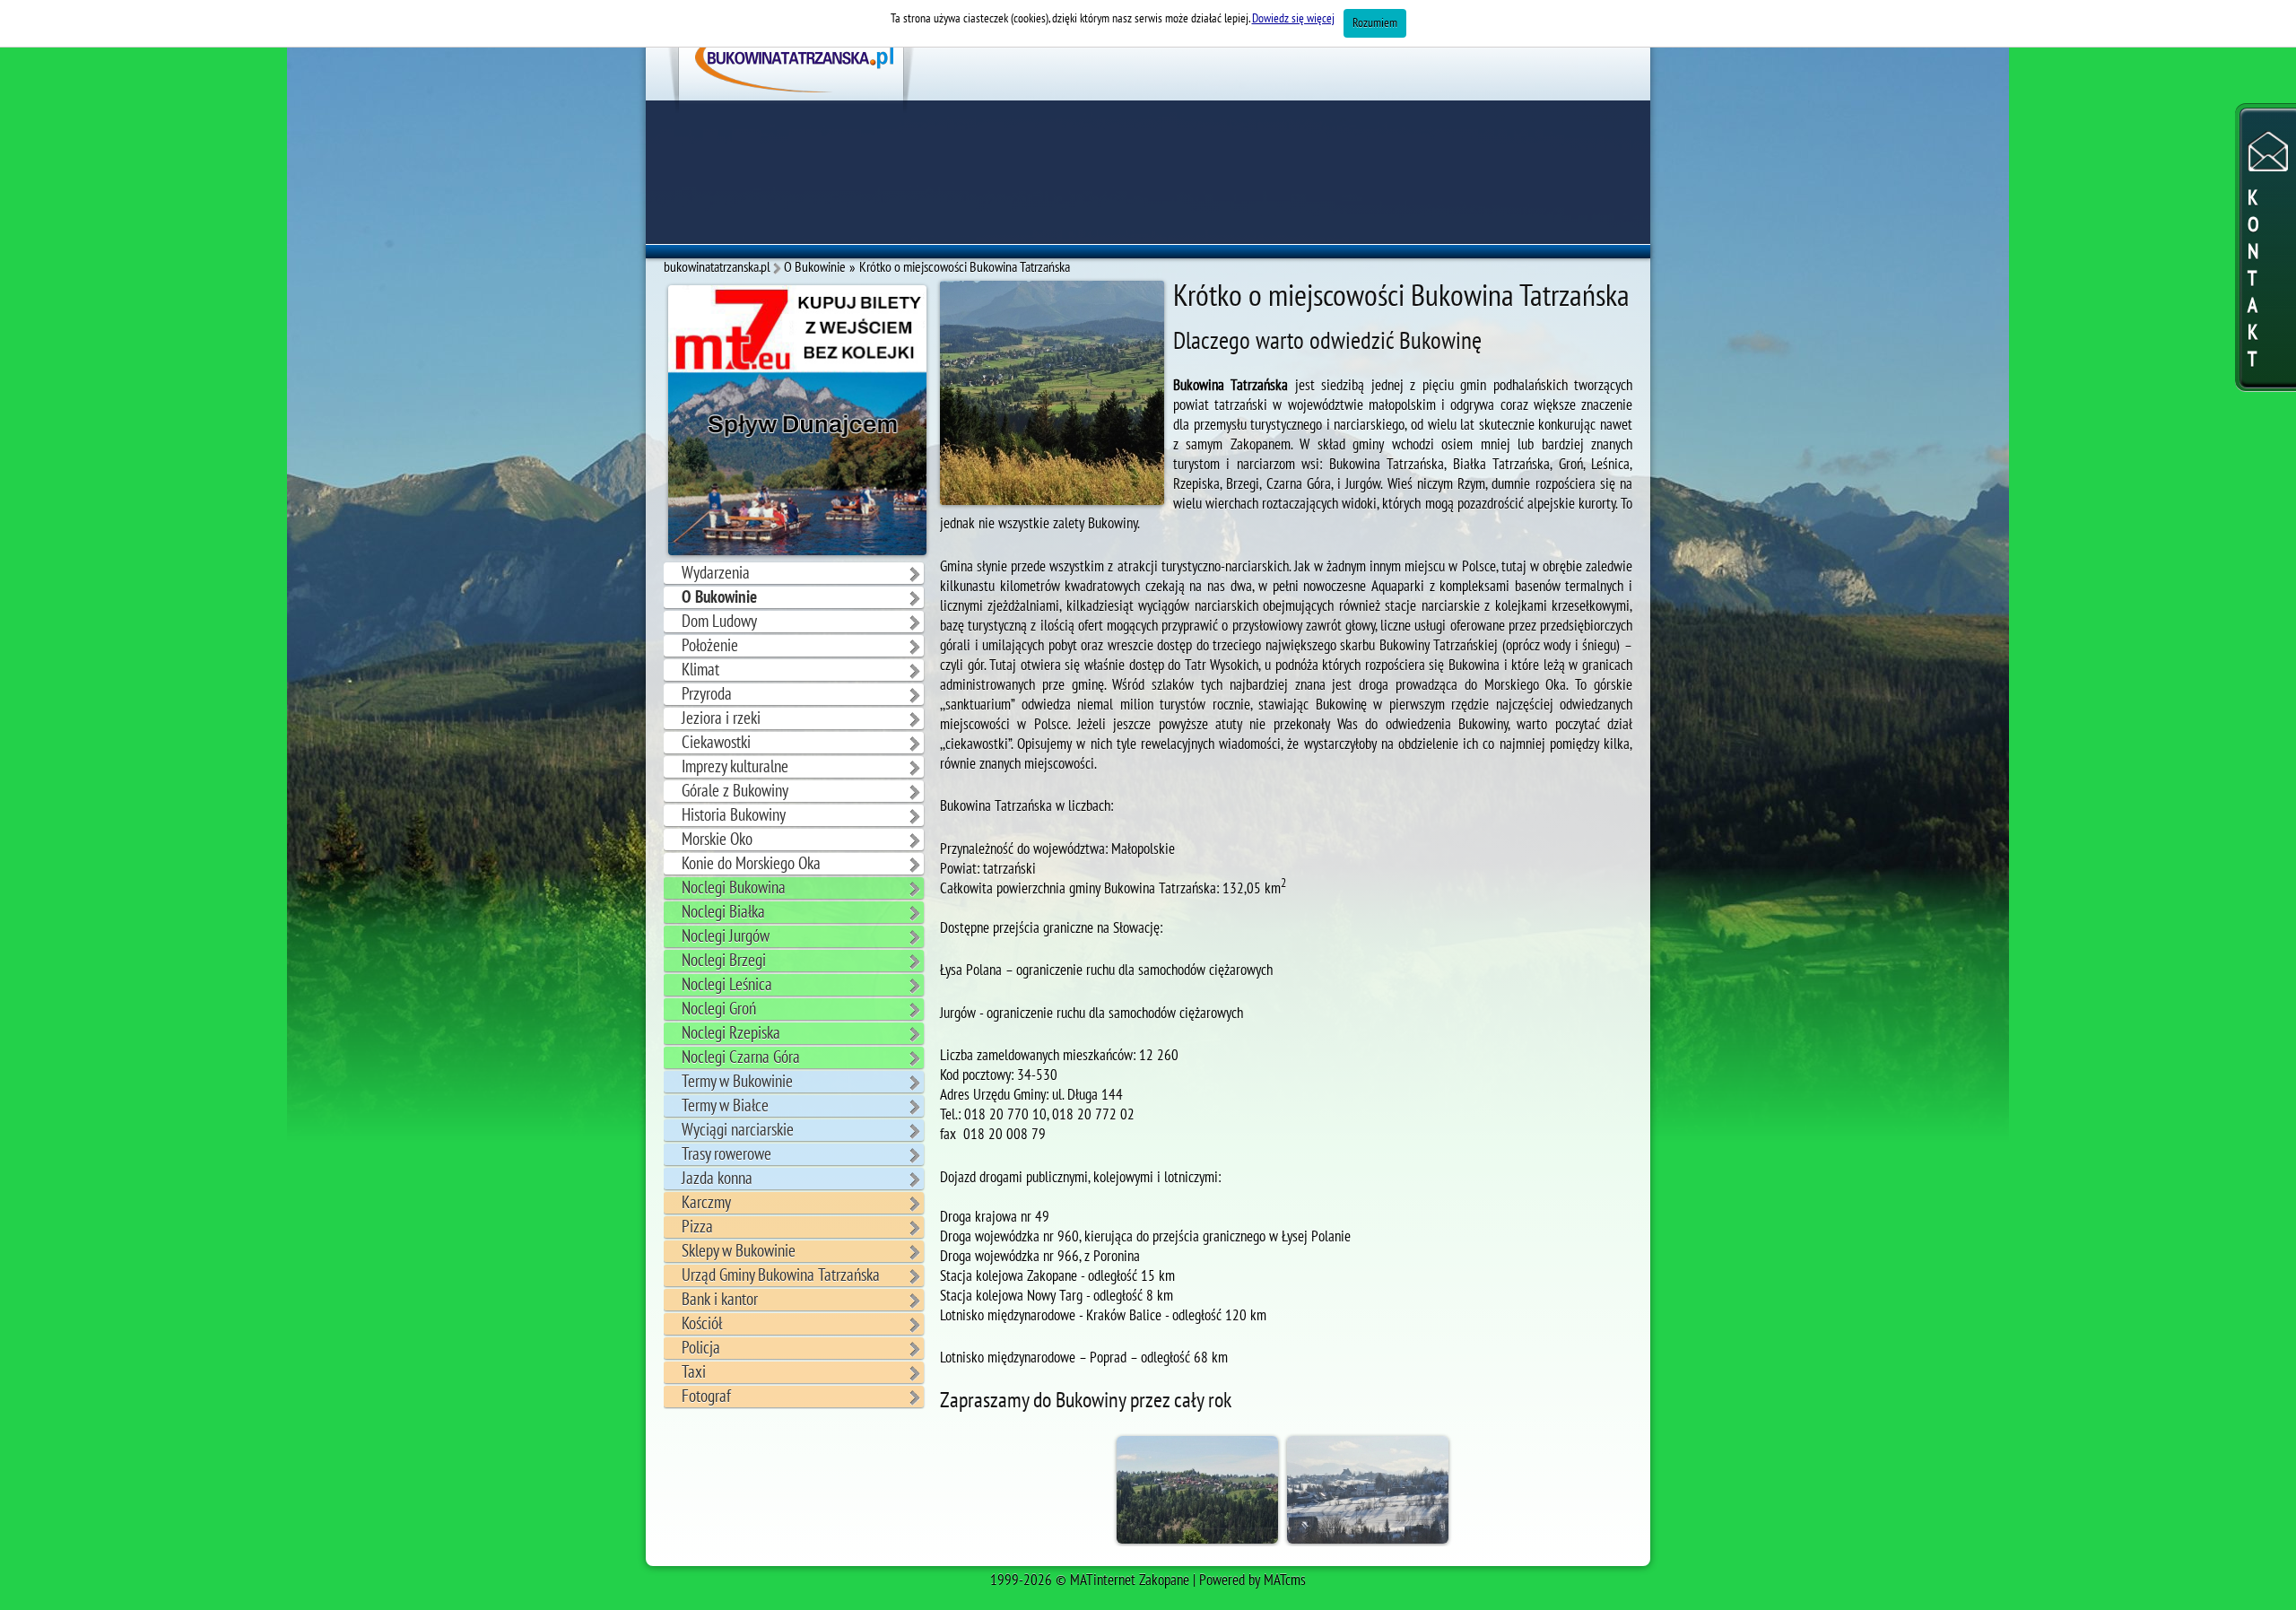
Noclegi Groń (719, 1009)
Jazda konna (717, 1179)
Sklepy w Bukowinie (739, 1251)
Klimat (700, 670)
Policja (701, 1348)
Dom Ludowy (719, 622)
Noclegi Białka (723, 912)
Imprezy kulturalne (735, 767)
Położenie (710, 646)
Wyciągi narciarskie (738, 1130)
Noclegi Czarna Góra (741, 1057)
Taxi (694, 1372)
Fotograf (706, 1397)
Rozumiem (1375, 23)
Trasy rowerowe (726, 1154)
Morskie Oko (717, 840)
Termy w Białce (725, 1106)
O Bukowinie (719, 597)
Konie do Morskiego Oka (751, 864)
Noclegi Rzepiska (731, 1033)
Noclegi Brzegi (724, 961)
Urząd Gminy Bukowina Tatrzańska (781, 1275)
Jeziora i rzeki (721, 718)
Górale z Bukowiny (735, 791)
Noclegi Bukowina (734, 888)
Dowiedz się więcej (1293, 18)
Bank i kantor (720, 1300)
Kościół (702, 1324)
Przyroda (707, 694)
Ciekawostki (716, 743)
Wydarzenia (716, 573)
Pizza (697, 1227)
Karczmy (706, 1203)
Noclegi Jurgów (726, 936)
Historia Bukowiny (734, 815)
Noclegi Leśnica (727, 985)
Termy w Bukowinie (737, 1082)
